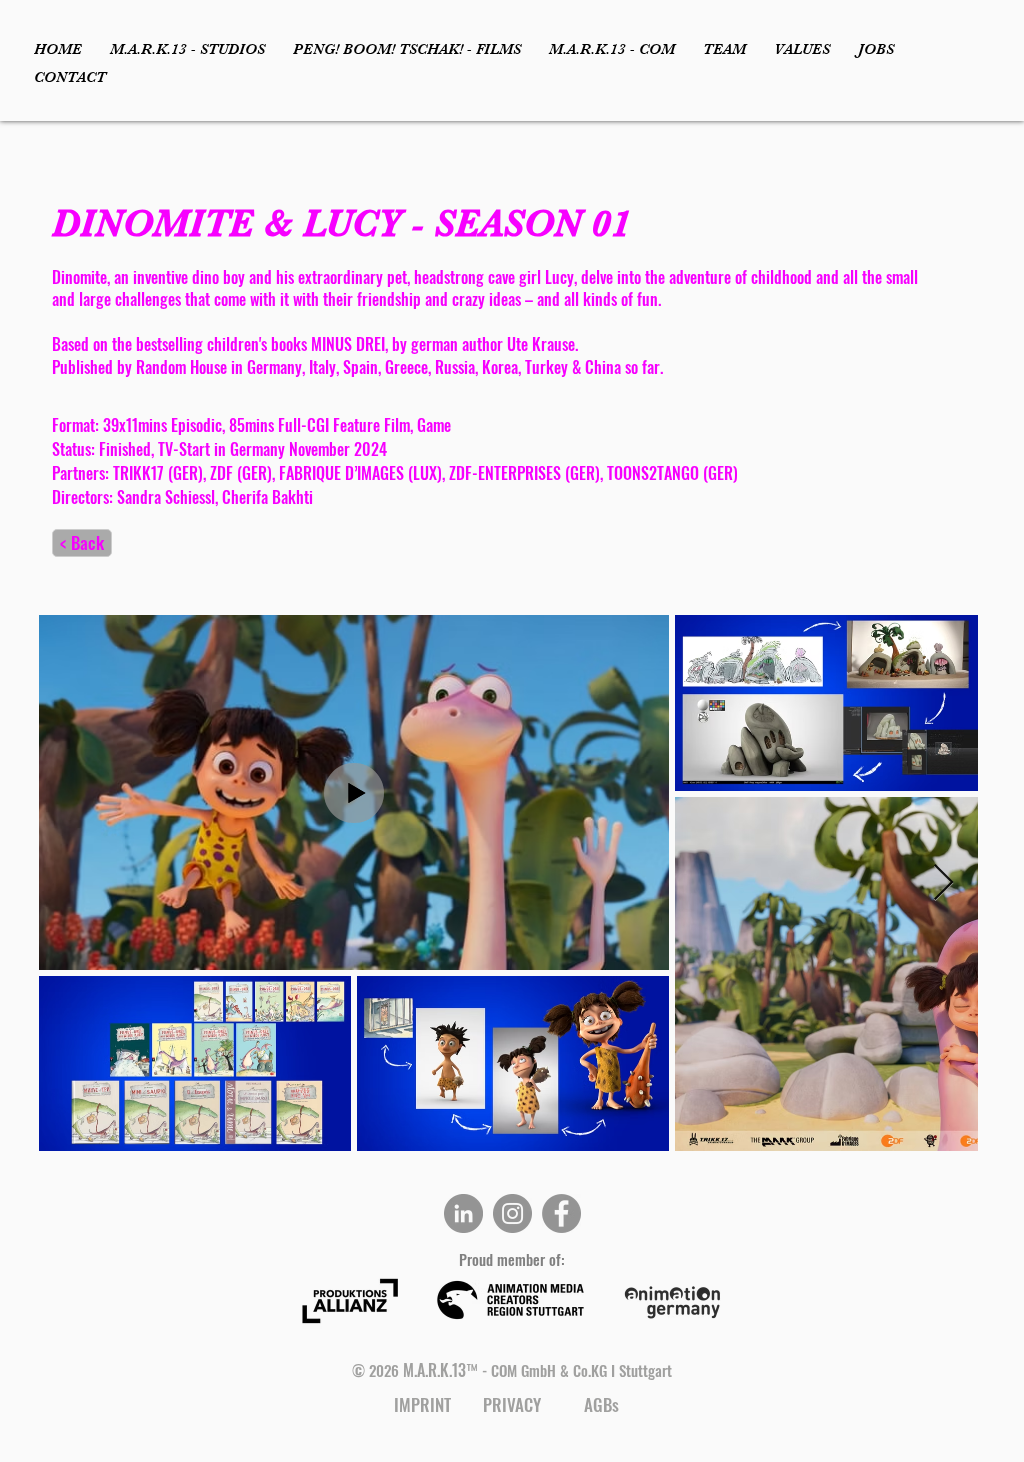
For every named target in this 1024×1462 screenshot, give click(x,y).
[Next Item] (943, 883)
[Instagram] (512, 1213)
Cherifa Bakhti (267, 497)
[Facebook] (561, 1213)
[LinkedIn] (463, 1213)
